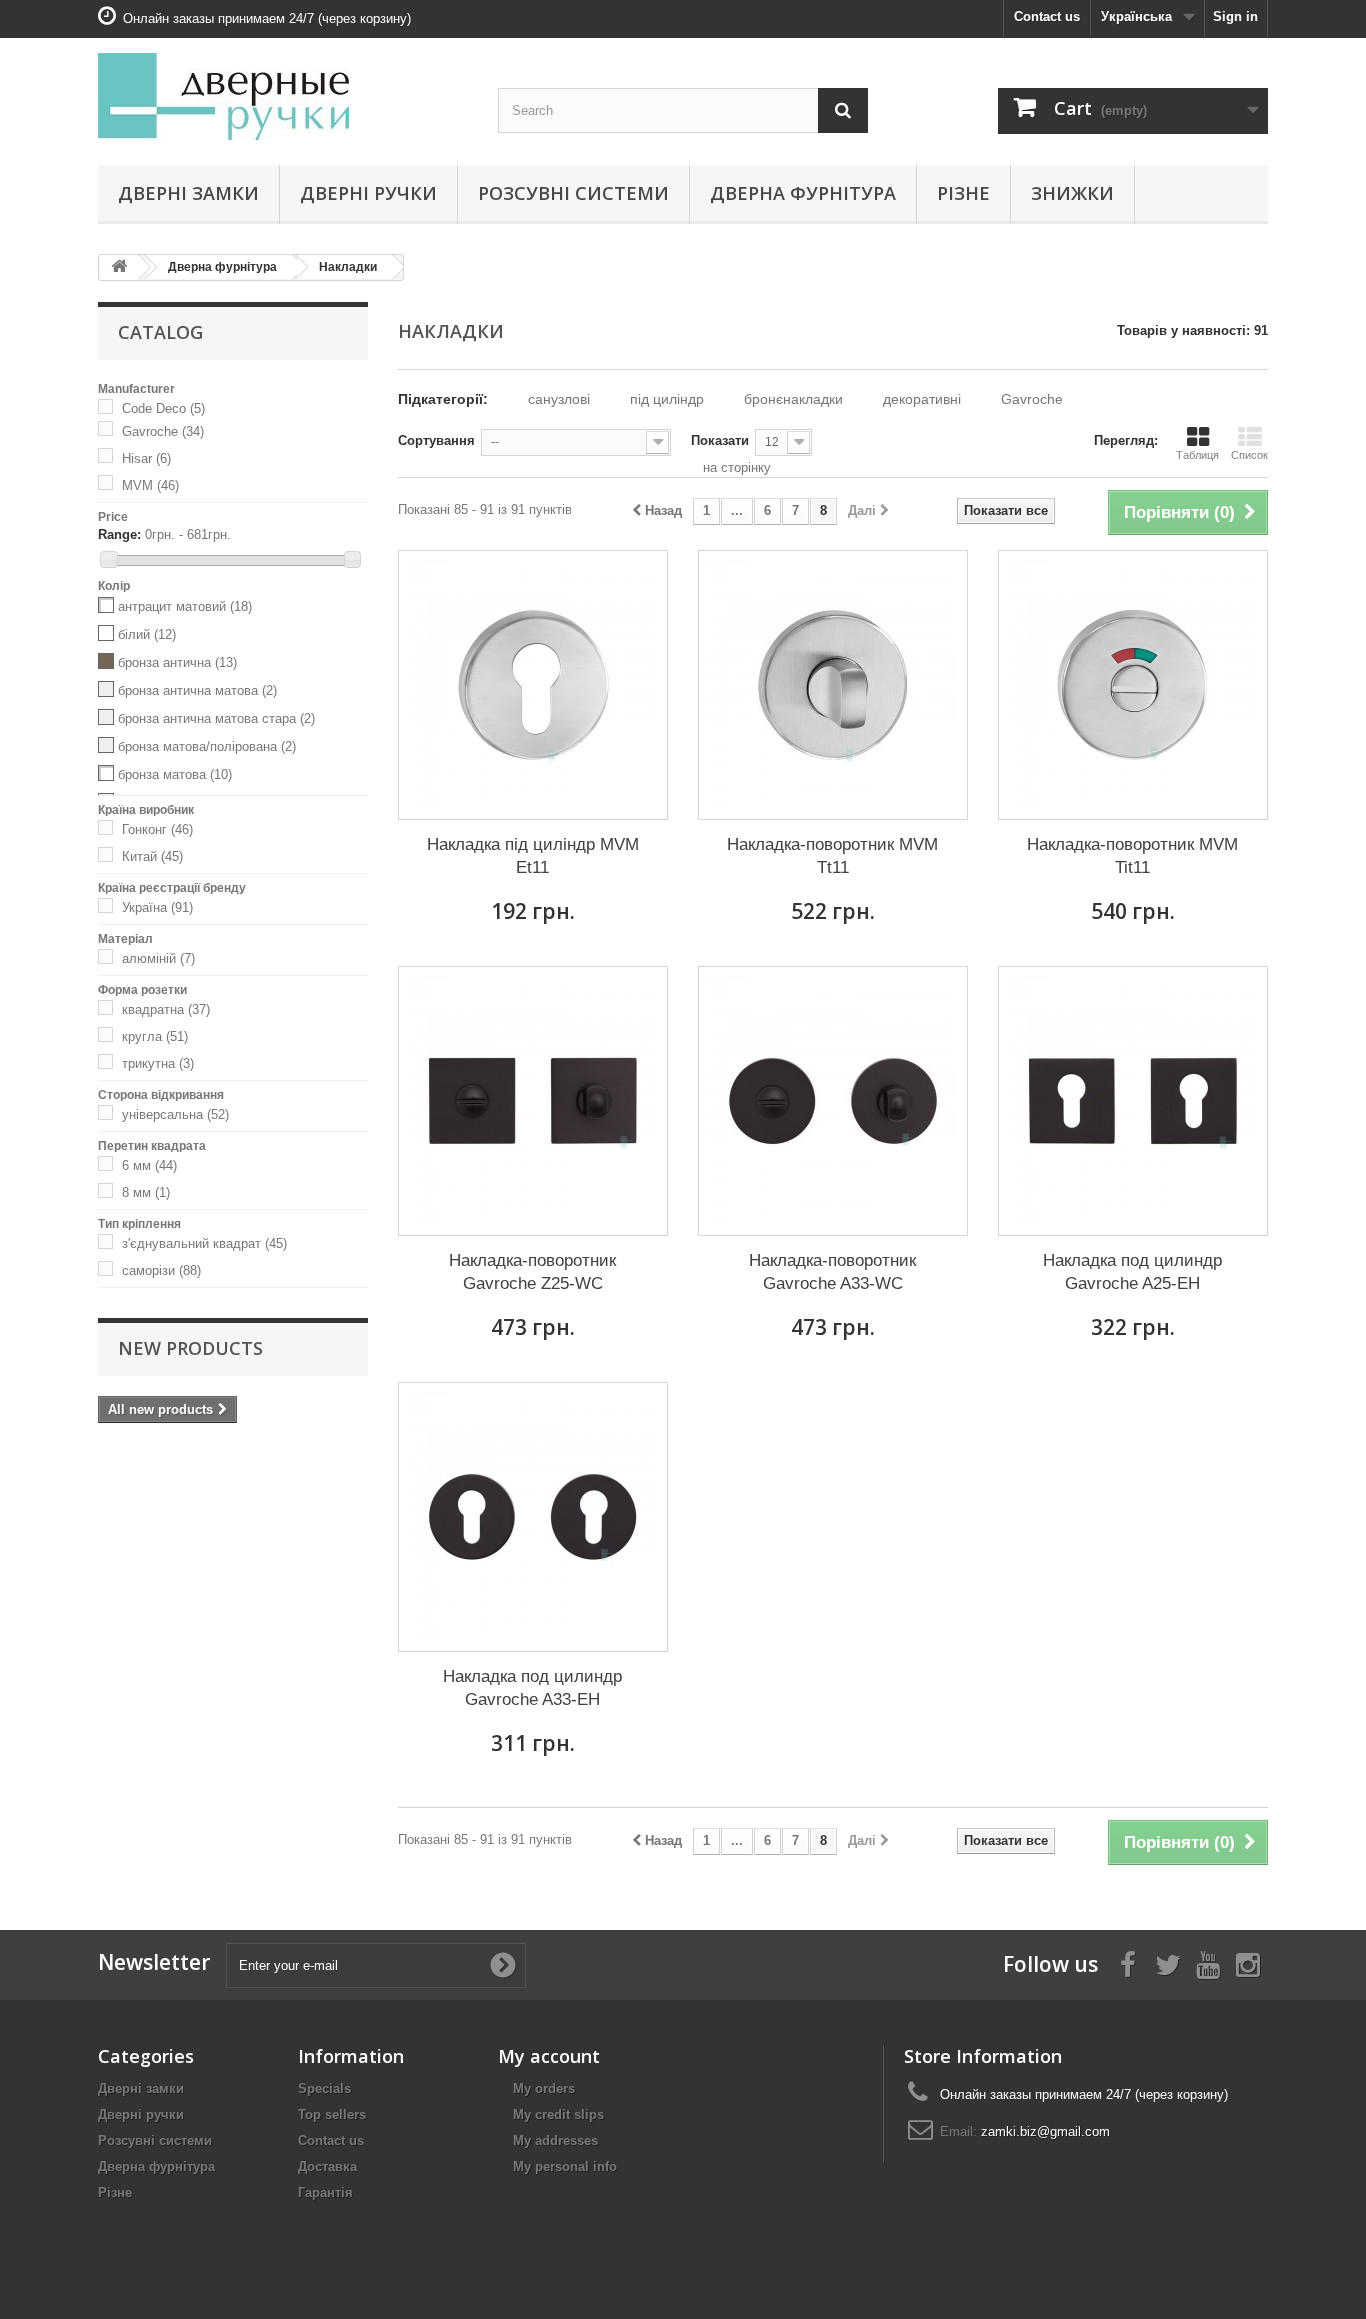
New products (190, 1348)
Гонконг (157, 829)
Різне (963, 193)
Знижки (1072, 193)
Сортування (436, 440)
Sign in (1235, 16)
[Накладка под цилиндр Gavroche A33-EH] (533, 1517)
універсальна (175, 1114)
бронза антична (177, 662)
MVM (150, 485)
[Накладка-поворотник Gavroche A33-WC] (833, 1101)
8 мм (146, 1192)
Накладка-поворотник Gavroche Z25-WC (532, 1272)
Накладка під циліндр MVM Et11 (533, 856)
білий (147, 634)
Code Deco (163, 408)
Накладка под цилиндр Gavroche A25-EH (1132, 1272)
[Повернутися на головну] (119, 267)
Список (1249, 455)
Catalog (160, 332)
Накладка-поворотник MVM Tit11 (1132, 856)
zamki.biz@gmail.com (1045, 2131)
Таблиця (1197, 455)
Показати (720, 440)
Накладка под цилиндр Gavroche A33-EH (532, 1688)
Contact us (1047, 16)
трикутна (158, 1063)
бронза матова (175, 774)
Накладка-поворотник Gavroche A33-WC (832, 1272)
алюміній (158, 958)
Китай (152, 856)
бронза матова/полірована (207, 746)
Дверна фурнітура (803, 193)
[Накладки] (110, 408)
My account (549, 2056)
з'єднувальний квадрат (204, 1243)
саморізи (161, 1270)
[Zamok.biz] (283, 96)
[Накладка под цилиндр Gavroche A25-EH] (1133, 1101)
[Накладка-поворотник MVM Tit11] (1133, 685)
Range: (119, 534)
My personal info (565, 2166)
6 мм (149, 1165)
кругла (155, 1036)
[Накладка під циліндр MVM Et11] (533, 685)
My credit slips (558, 2114)
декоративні (922, 399)
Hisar (146, 458)
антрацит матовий (185, 606)
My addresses (555, 2140)
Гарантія (325, 2192)
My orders (544, 2088)
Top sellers (332, 2114)
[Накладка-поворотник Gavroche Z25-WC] (533, 1101)
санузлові (559, 399)
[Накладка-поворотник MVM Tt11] (833, 685)
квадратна (166, 1009)
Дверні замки (188, 193)
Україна (157, 907)
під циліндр (667, 399)
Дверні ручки (368, 193)
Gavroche (163, 431)
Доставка (327, 2166)
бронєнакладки (793, 399)
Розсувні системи (573, 193)
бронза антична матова (197, 690)
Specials (324, 2088)
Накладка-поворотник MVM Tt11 (832, 856)
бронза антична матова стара (216, 718)
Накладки (348, 267)
